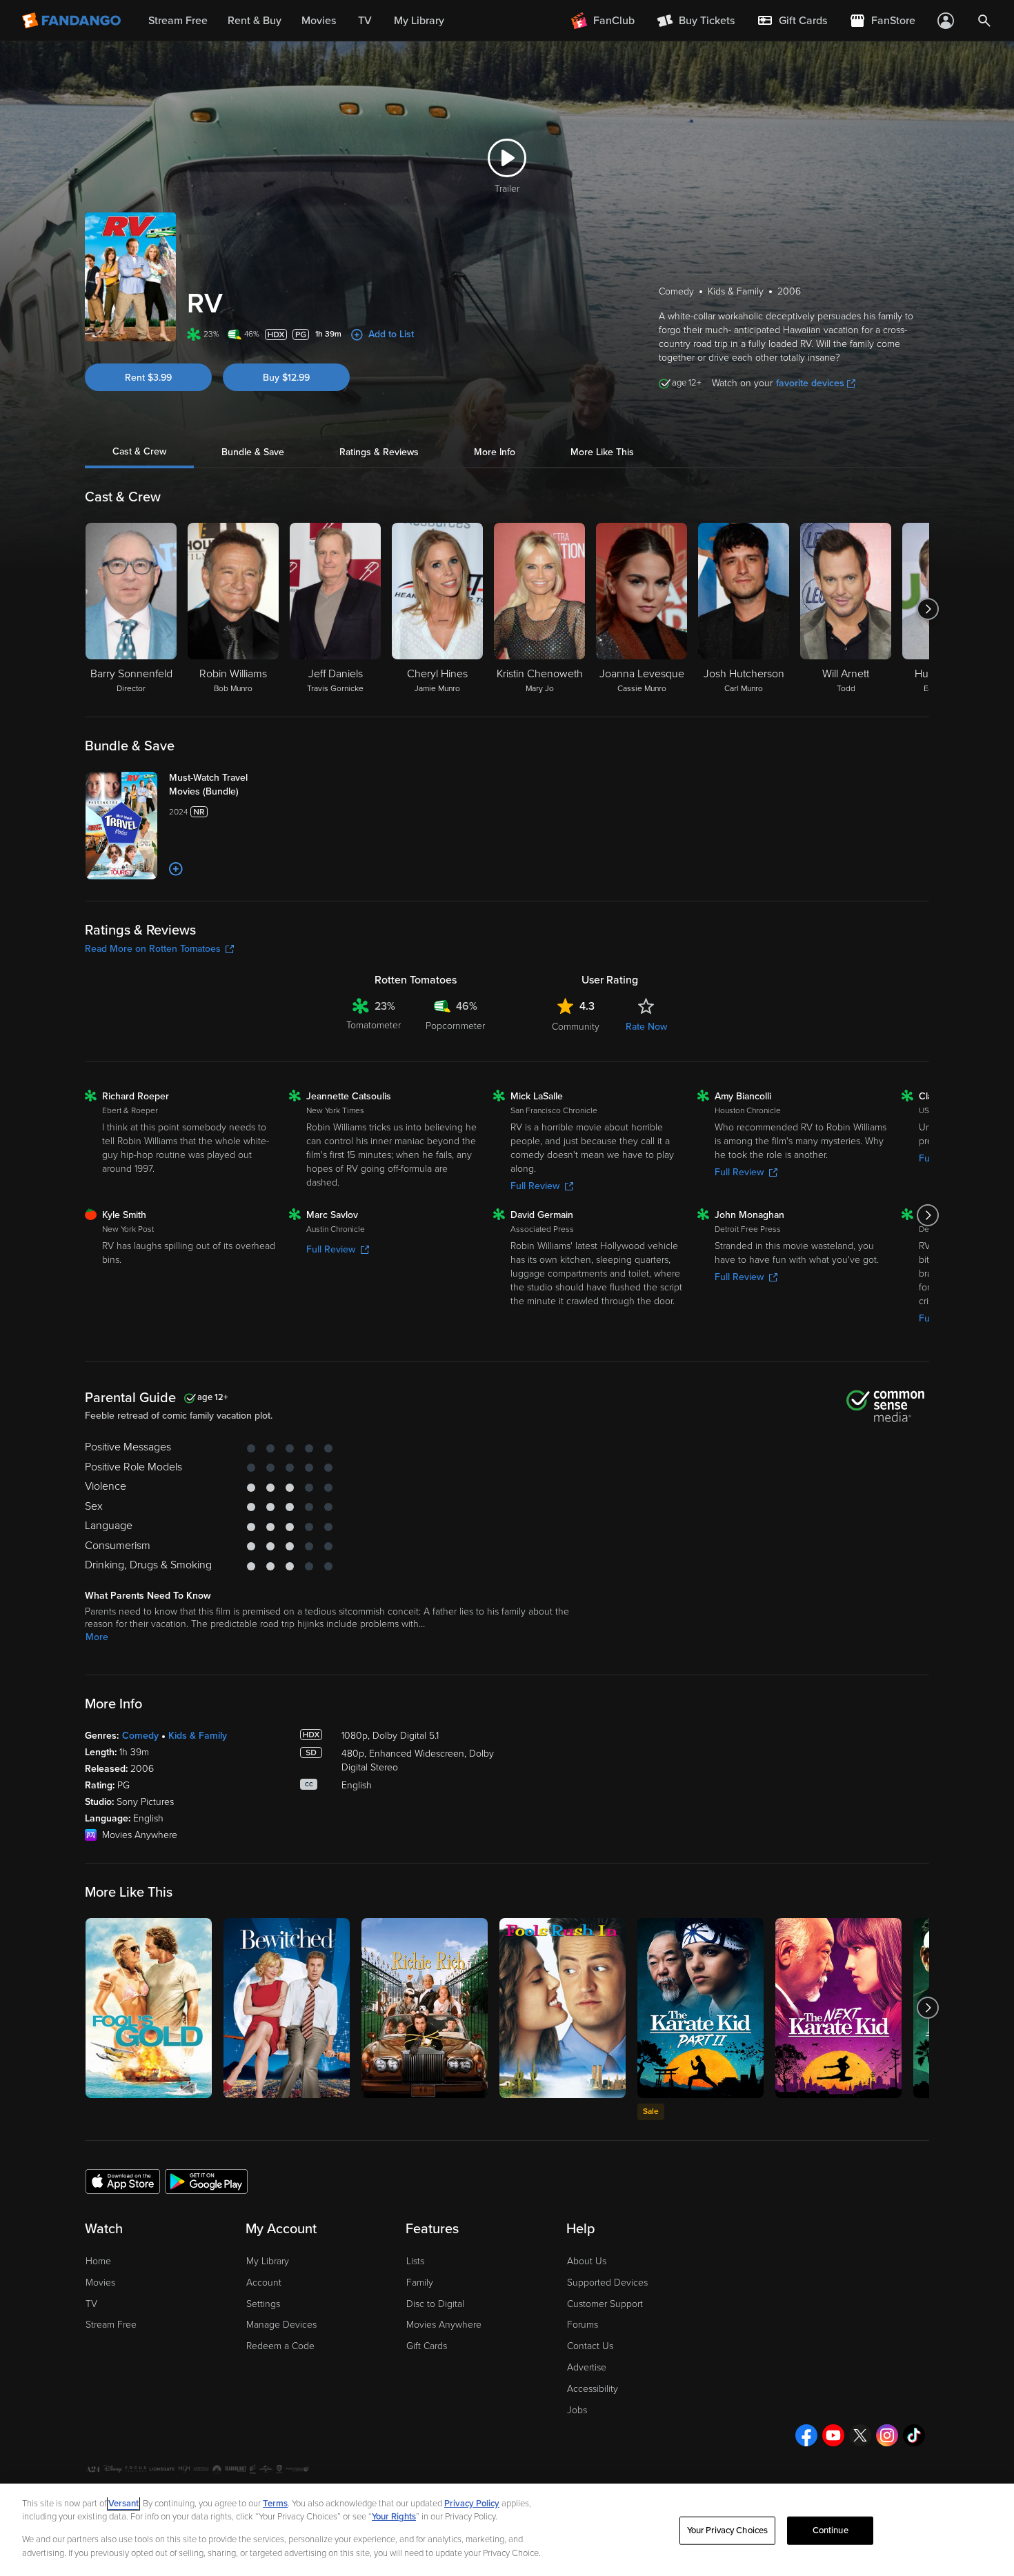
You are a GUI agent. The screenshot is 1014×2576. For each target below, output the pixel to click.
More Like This (602, 452)
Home (98, 2261)
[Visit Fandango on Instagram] (887, 2435)
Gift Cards (427, 2346)
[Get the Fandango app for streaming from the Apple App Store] (123, 2181)
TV (91, 2304)
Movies (100, 2283)
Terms (275, 2504)
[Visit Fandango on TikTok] (914, 2435)
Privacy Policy (472, 2504)
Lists (415, 2261)
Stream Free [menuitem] (178, 21)
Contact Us (590, 2346)
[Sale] (700, 2008)
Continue (831, 2530)
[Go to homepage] (73, 21)
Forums (583, 2325)
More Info (495, 452)
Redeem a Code (280, 2346)
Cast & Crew (139, 452)
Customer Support (605, 2304)
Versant (123, 2504)
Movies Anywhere (444, 2325)
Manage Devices (281, 2325)
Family (420, 2283)
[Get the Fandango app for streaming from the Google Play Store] (206, 2181)
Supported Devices (607, 2283)
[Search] (984, 21)
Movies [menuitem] (319, 21)
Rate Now (646, 1027)
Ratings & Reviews (379, 452)
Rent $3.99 (148, 378)
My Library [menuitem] (419, 21)
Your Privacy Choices (728, 2530)
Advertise (587, 2367)
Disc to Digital (435, 2304)
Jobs (577, 2410)
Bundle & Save (253, 452)
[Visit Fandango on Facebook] (806, 2435)
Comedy (140, 1736)
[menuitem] (792, 21)
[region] (507, 2530)
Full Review (535, 1186)
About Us (587, 2261)
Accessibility (593, 2389)
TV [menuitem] (365, 21)
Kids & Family (198, 1736)
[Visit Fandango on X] (860, 2435)
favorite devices (810, 383)
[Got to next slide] (927, 609)
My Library (268, 2261)
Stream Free (111, 2325)
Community (576, 1027)
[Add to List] (176, 869)
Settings (263, 2304)
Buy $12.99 (286, 378)
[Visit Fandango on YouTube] (833, 2435)
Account (264, 2283)
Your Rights (394, 2517)
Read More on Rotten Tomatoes (153, 949)
